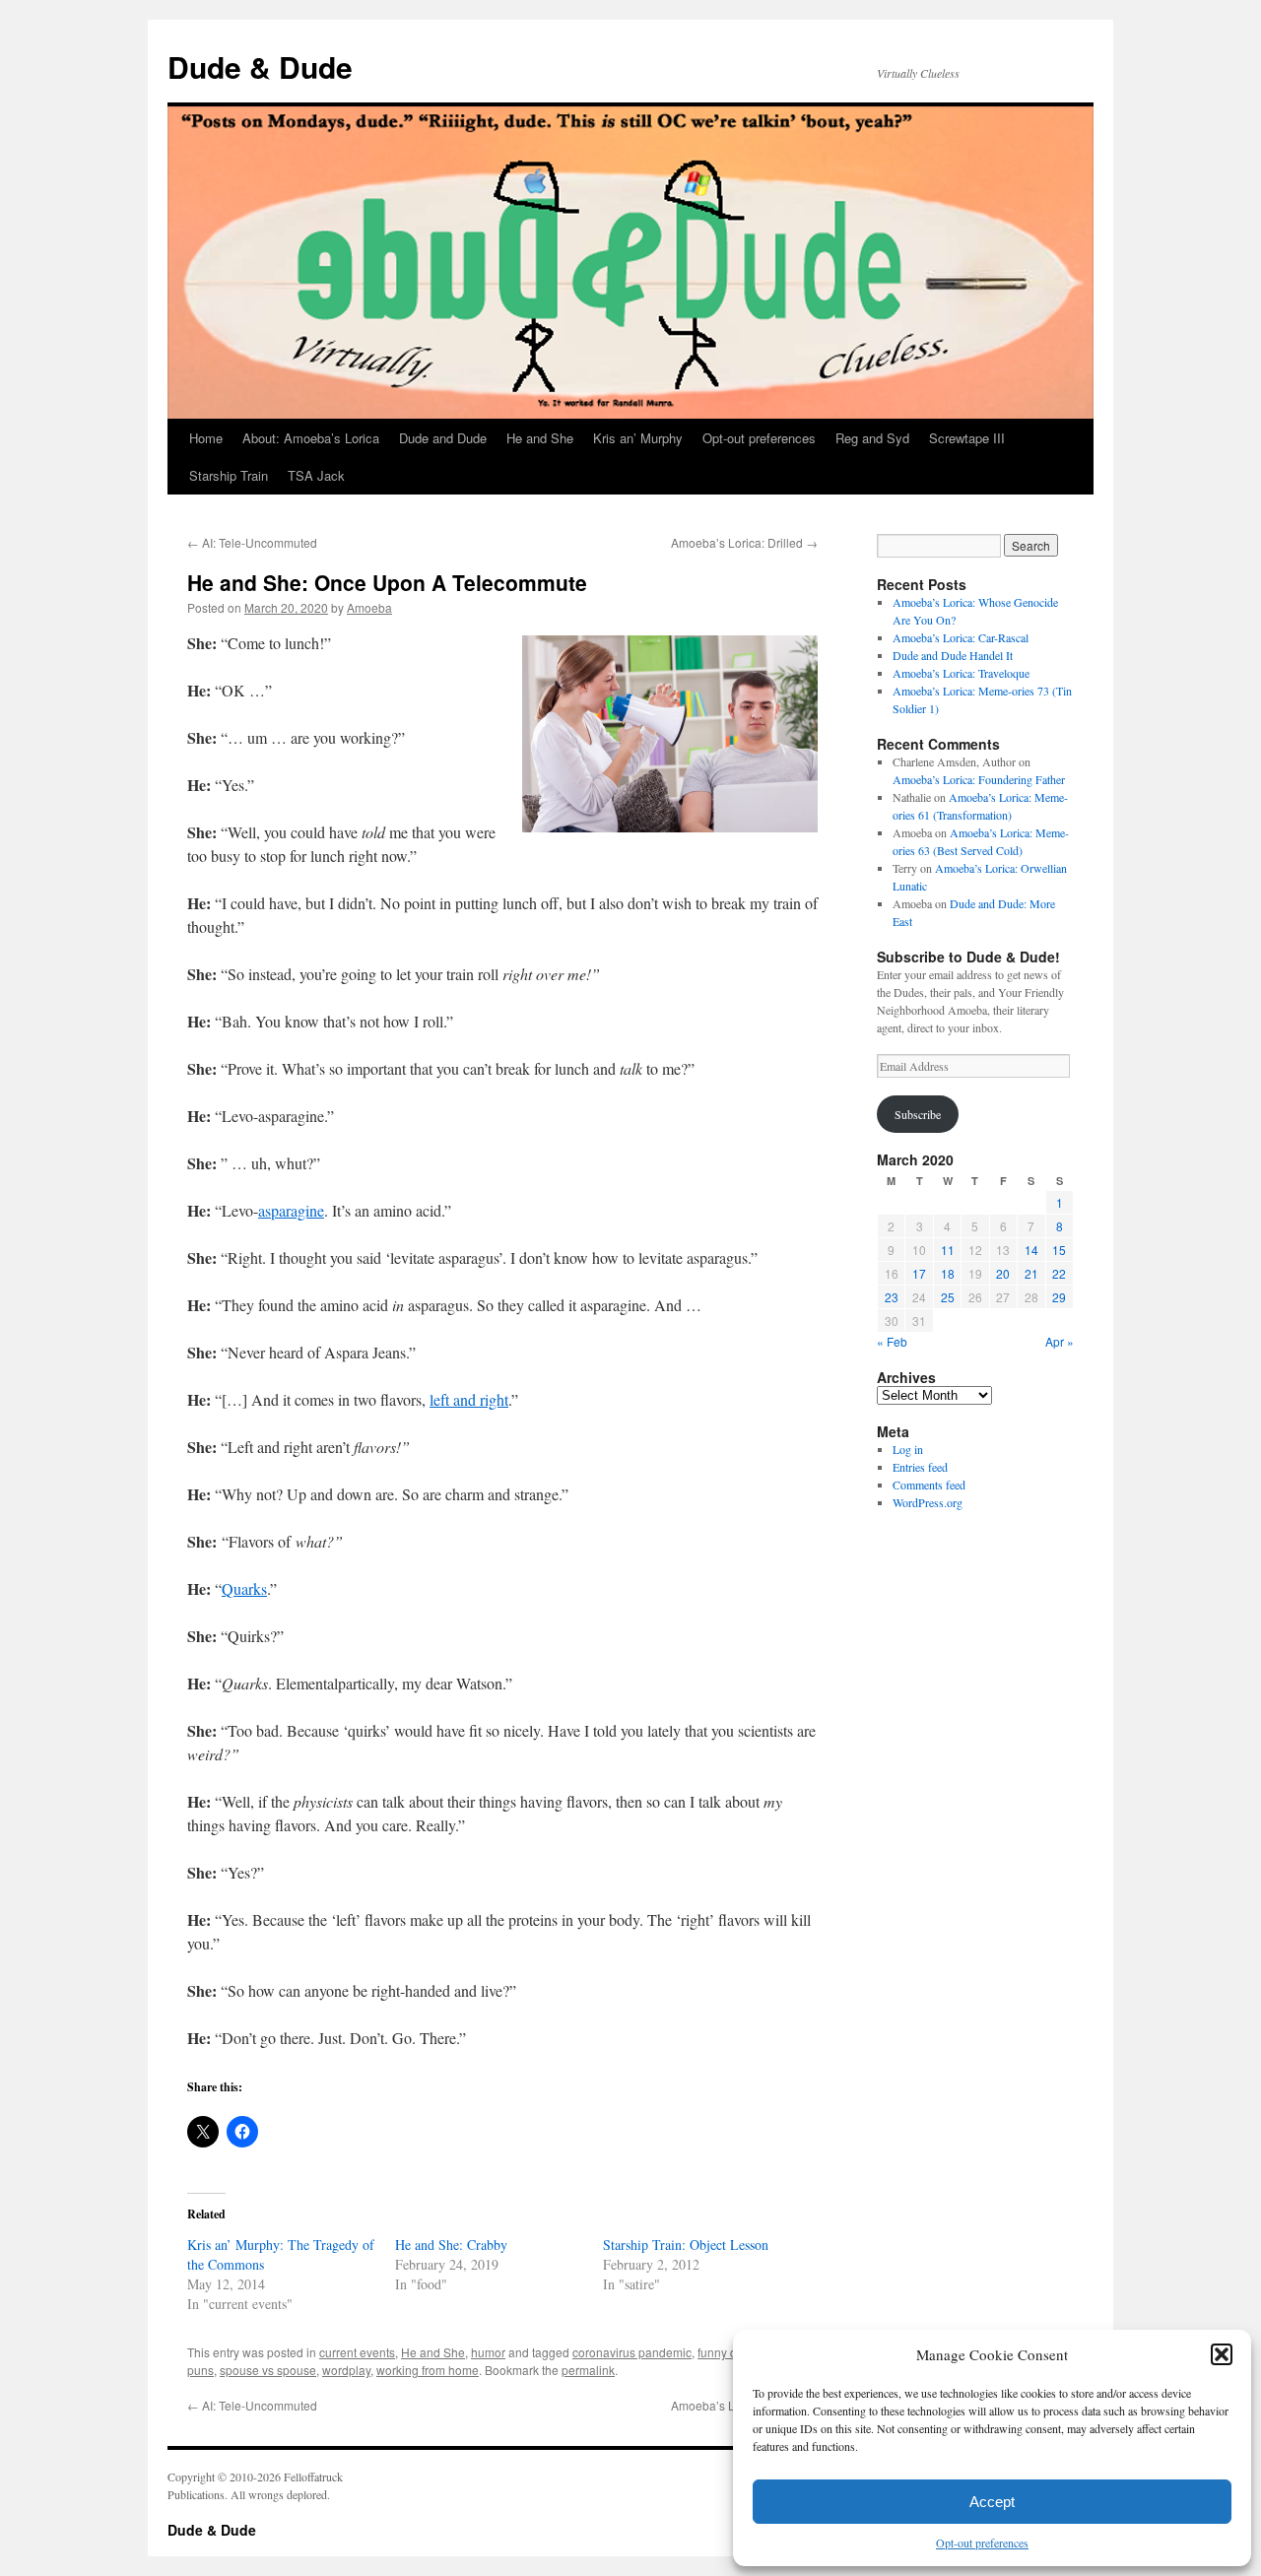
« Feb (892, 1341)
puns (200, 2370)
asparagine (291, 1210)
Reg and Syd (872, 438)
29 (1059, 1297)
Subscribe (918, 1114)
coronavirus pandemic (632, 2352)
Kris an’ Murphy (638, 438)
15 (1059, 1250)
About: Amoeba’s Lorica (311, 438)
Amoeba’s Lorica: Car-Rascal (961, 637)
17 (919, 1273)
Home (206, 438)
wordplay (346, 2370)
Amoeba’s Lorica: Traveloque (961, 673)
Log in (908, 1449)
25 (948, 1297)
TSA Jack (316, 475)
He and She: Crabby (451, 2245)
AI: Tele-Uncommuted (252, 542)
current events (357, 2352)
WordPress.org (928, 1502)
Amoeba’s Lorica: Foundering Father (979, 779)
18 (948, 1273)
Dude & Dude (260, 66)
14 (1031, 1250)
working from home (428, 2370)
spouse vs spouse (268, 2370)
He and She (540, 438)
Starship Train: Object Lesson (686, 2245)
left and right (469, 1399)
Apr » (1060, 1341)
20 (1003, 1273)
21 (1031, 1273)
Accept (992, 2502)
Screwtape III (967, 438)
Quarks (244, 1588)
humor (488, 2352)
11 (948, 1250)
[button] (1222, 2354)
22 (1059, 1273)
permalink (588, 2370)
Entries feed (920, 1467)
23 (892, 1297)
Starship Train (229, 475)
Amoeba (369, 607)
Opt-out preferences (982, 2543)
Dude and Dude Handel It (953, 655)
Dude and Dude (443, 438)
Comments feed (929, 1485)
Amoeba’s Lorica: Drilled (744, 542)
